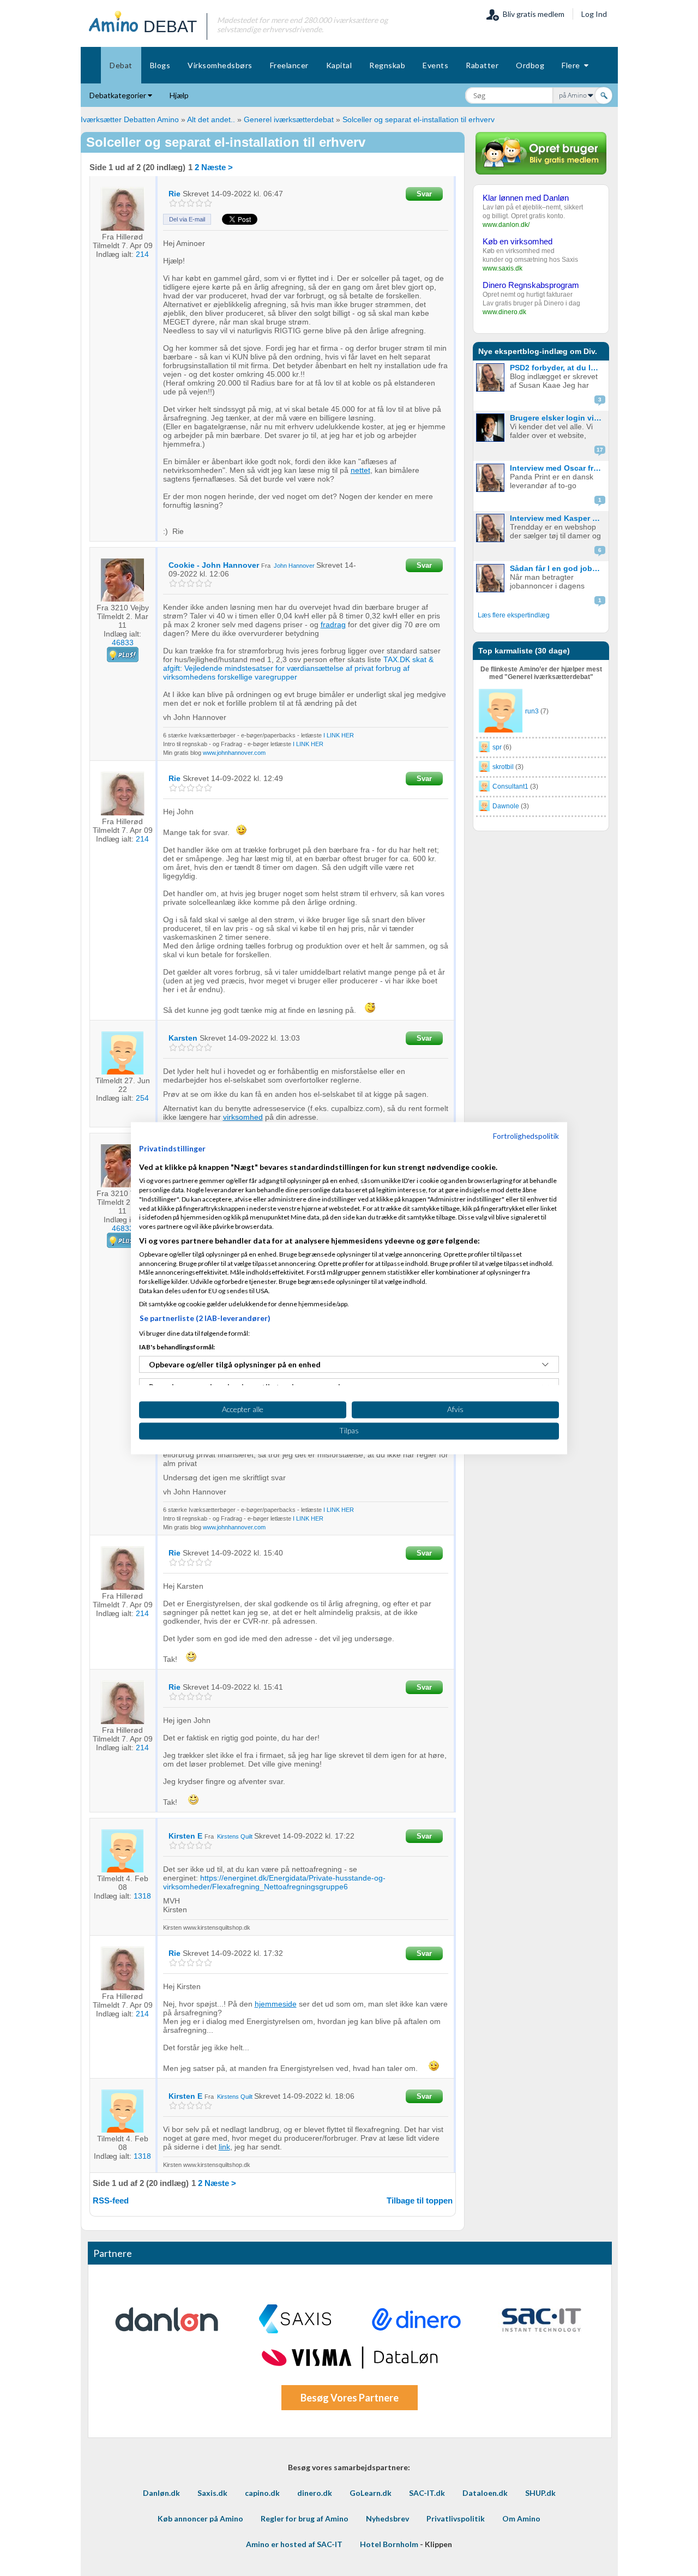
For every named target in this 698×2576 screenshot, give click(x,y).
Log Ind (594, 14)
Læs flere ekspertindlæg (514, 615)
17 (600, 450)
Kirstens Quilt (235, 1836)
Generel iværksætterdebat (289, 119)
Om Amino (521, 2518)
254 (142, 1098)
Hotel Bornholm (389, 2544)
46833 (123, 643)
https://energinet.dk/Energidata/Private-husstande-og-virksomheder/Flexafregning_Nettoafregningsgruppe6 (274, 1882)
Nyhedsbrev (387, 2518)
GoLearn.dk (371, 2493)
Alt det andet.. (211, 119)
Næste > (217, 167)
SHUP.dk (540, 2493)
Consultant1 (510, 786)
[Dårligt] (173, 203)
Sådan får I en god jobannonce (558, 568)
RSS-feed (111, 2200)
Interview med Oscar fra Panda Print (558, 468)
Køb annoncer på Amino (200, 2518)
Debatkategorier (119, 95)
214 (142, 254)
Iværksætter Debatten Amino (130, 119)
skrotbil (503, 767)
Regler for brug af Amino (305, 2518)
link (224, 2147)
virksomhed (243, 1117)
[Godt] (199, 203)
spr (497, 747)
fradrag (333, 625)
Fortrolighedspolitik (526, 1136)
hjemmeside (276, 2004)
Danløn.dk (161, 2493)
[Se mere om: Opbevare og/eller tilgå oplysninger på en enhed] (545, 1365)
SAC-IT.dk (427, 2493)
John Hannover (294, 566)
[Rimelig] (182, 203)
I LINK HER (339, 735)
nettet (360, 470)
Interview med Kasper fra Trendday (558, 518)
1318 (142, 1896)
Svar (424, 194)
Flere (573, 65)
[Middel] (191, 203)
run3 (532, 711)
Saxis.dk (212, 2493)
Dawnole (506, 806)
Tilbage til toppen (420, 2200)
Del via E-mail (187, 219)
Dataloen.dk (485, 2493)
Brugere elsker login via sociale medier (558, 418)
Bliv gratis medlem (532, 14)
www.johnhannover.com (234, 753)
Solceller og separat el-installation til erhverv (419, 119)
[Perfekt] (208, 203)
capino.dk (262, 2493)
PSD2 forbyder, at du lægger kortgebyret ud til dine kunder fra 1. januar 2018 (558, 368)
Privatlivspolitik (456, 2518)
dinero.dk (315, 2493)
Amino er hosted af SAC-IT (294, 2544)
